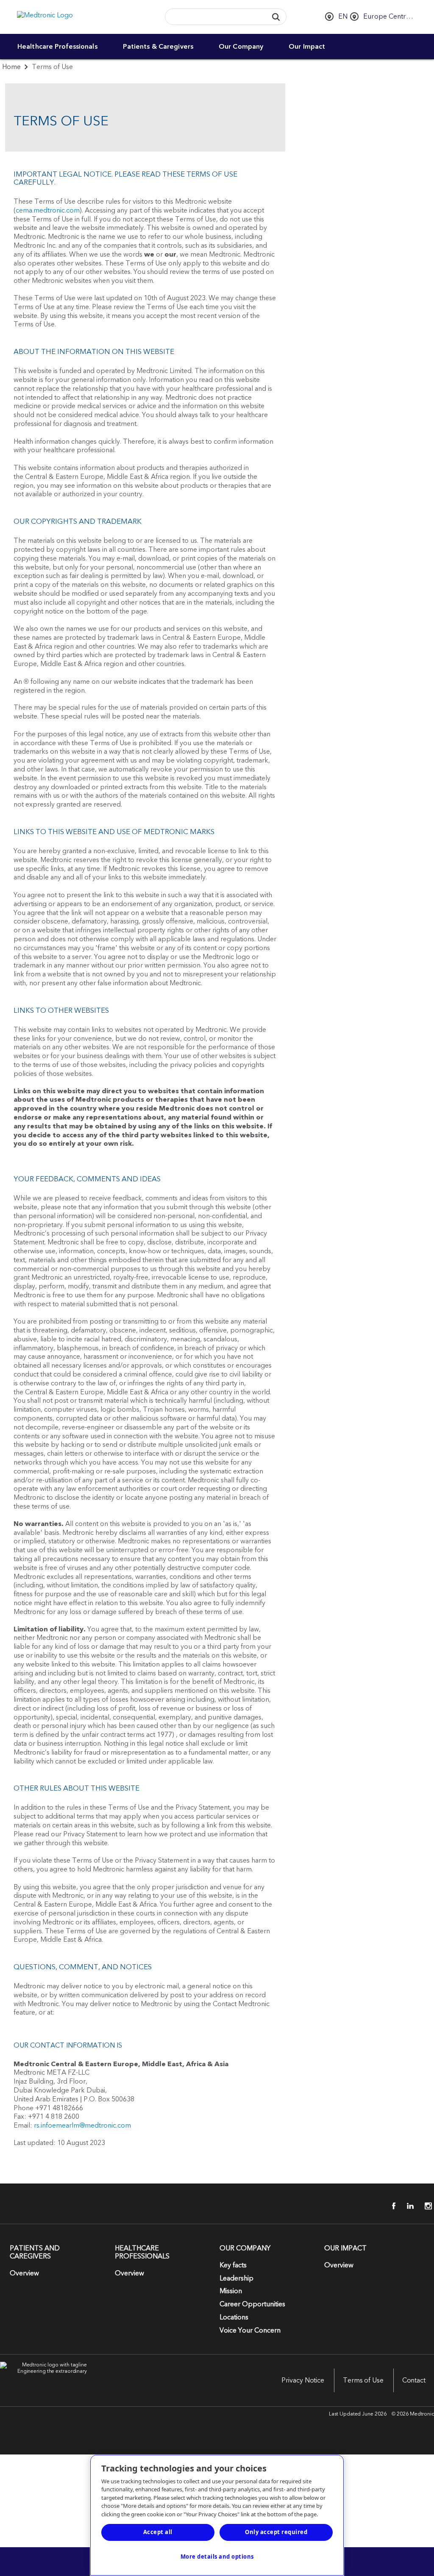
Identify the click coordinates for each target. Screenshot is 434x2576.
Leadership (236, 2278)
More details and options (217, 2557)
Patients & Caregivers (158, 47)
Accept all (158, 2532)
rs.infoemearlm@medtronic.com (82, 2125)
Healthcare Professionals (57, 47)
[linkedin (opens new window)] (407, 2206)
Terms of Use (363, 2380)
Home (11, 67)
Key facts (233, 2265)
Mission (231, 2291)
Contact (414, 2380)
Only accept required (276, 2532)
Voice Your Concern (250, 2330)
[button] (276, 17)
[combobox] (214, 17)
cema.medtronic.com (48, 210)
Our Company (241, 47)
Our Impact (307, 47)
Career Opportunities (252, 2304)
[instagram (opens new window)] (426, 2206)
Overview (24, 2273)
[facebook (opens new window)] (389, 2206)
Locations (234, 2317)
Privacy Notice (303, 2380)
